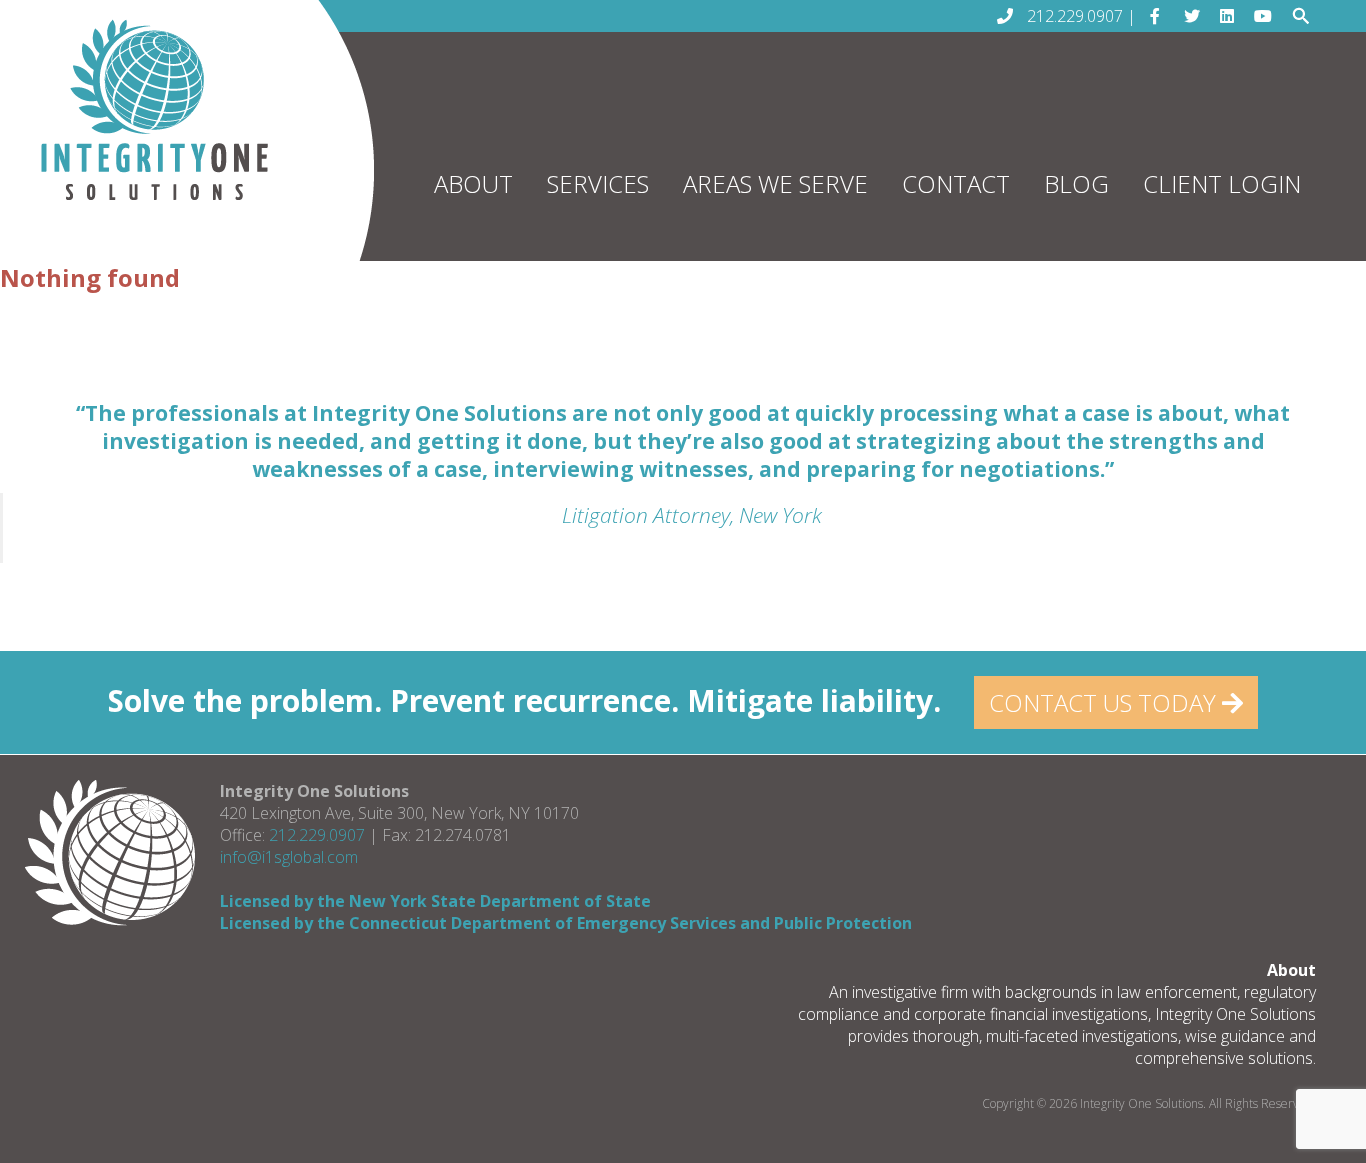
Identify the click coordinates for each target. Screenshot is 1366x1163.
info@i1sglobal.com (289, 857)
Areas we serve (775, 183)
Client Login (1222, 183)
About (473, 183)
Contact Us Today (1105, 702)
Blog (1076, 183)
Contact (956, 183)
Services (598, 183)
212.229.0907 (317, 835)
